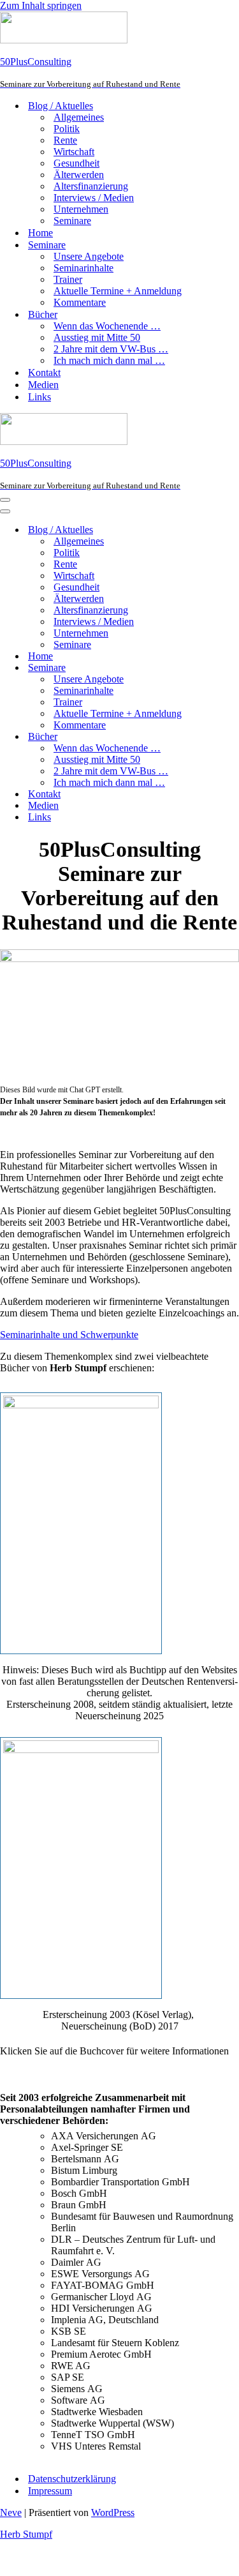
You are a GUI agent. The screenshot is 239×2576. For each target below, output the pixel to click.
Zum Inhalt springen (41, 5)
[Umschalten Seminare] (223, 668)
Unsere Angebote (89, 256)
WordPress (113, 2512)
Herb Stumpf (26, 2534)
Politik (67, 129)
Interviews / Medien (94, 198)
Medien (43, 385)
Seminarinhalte (83, 268)
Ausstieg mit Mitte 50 (97, 337)
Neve (11, 2512)
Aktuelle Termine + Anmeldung (118, 291)
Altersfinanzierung (91, 186)
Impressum (50, 2491)
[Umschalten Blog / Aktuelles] (223, 530)
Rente (65, 140)
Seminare (72, 221)
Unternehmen (81, 209)
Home (40, 233)
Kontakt (44, 373)
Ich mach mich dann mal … (109, 360)
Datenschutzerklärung (72, 2479)
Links (40, 397)
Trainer (68, 279)
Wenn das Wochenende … (107, 326)
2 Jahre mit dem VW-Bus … (111, 349)
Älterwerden (79, 175)
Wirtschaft (74, 152)
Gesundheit (76, 163)
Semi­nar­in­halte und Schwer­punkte (69, 1335)
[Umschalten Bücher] (223, 737)
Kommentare (80, 302)
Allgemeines (79, 117)
